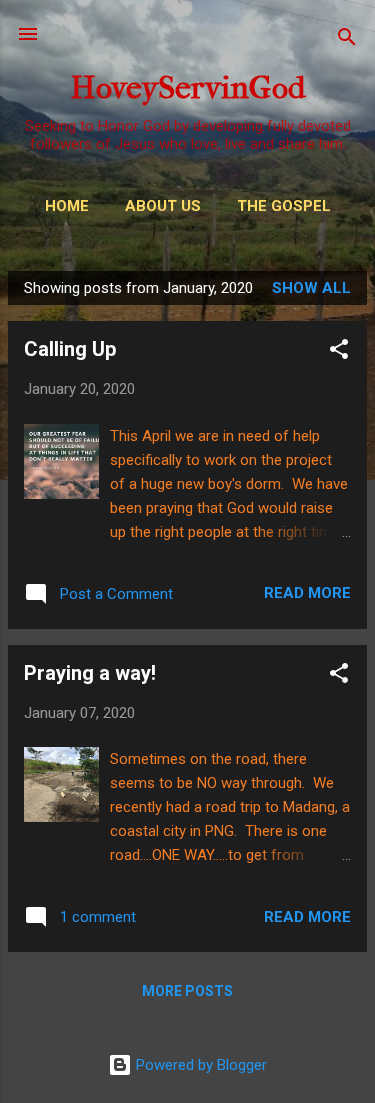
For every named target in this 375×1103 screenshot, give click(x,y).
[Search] (347, 40)
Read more (307, 593)
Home (67, 206)
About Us (163, 206)
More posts (187, 991)
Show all (311, 288)
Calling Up (70, 349)
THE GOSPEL (284, 206)
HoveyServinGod (188, 87)
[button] (339, 352)
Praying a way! (90, 673)
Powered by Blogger (199, 1065)
